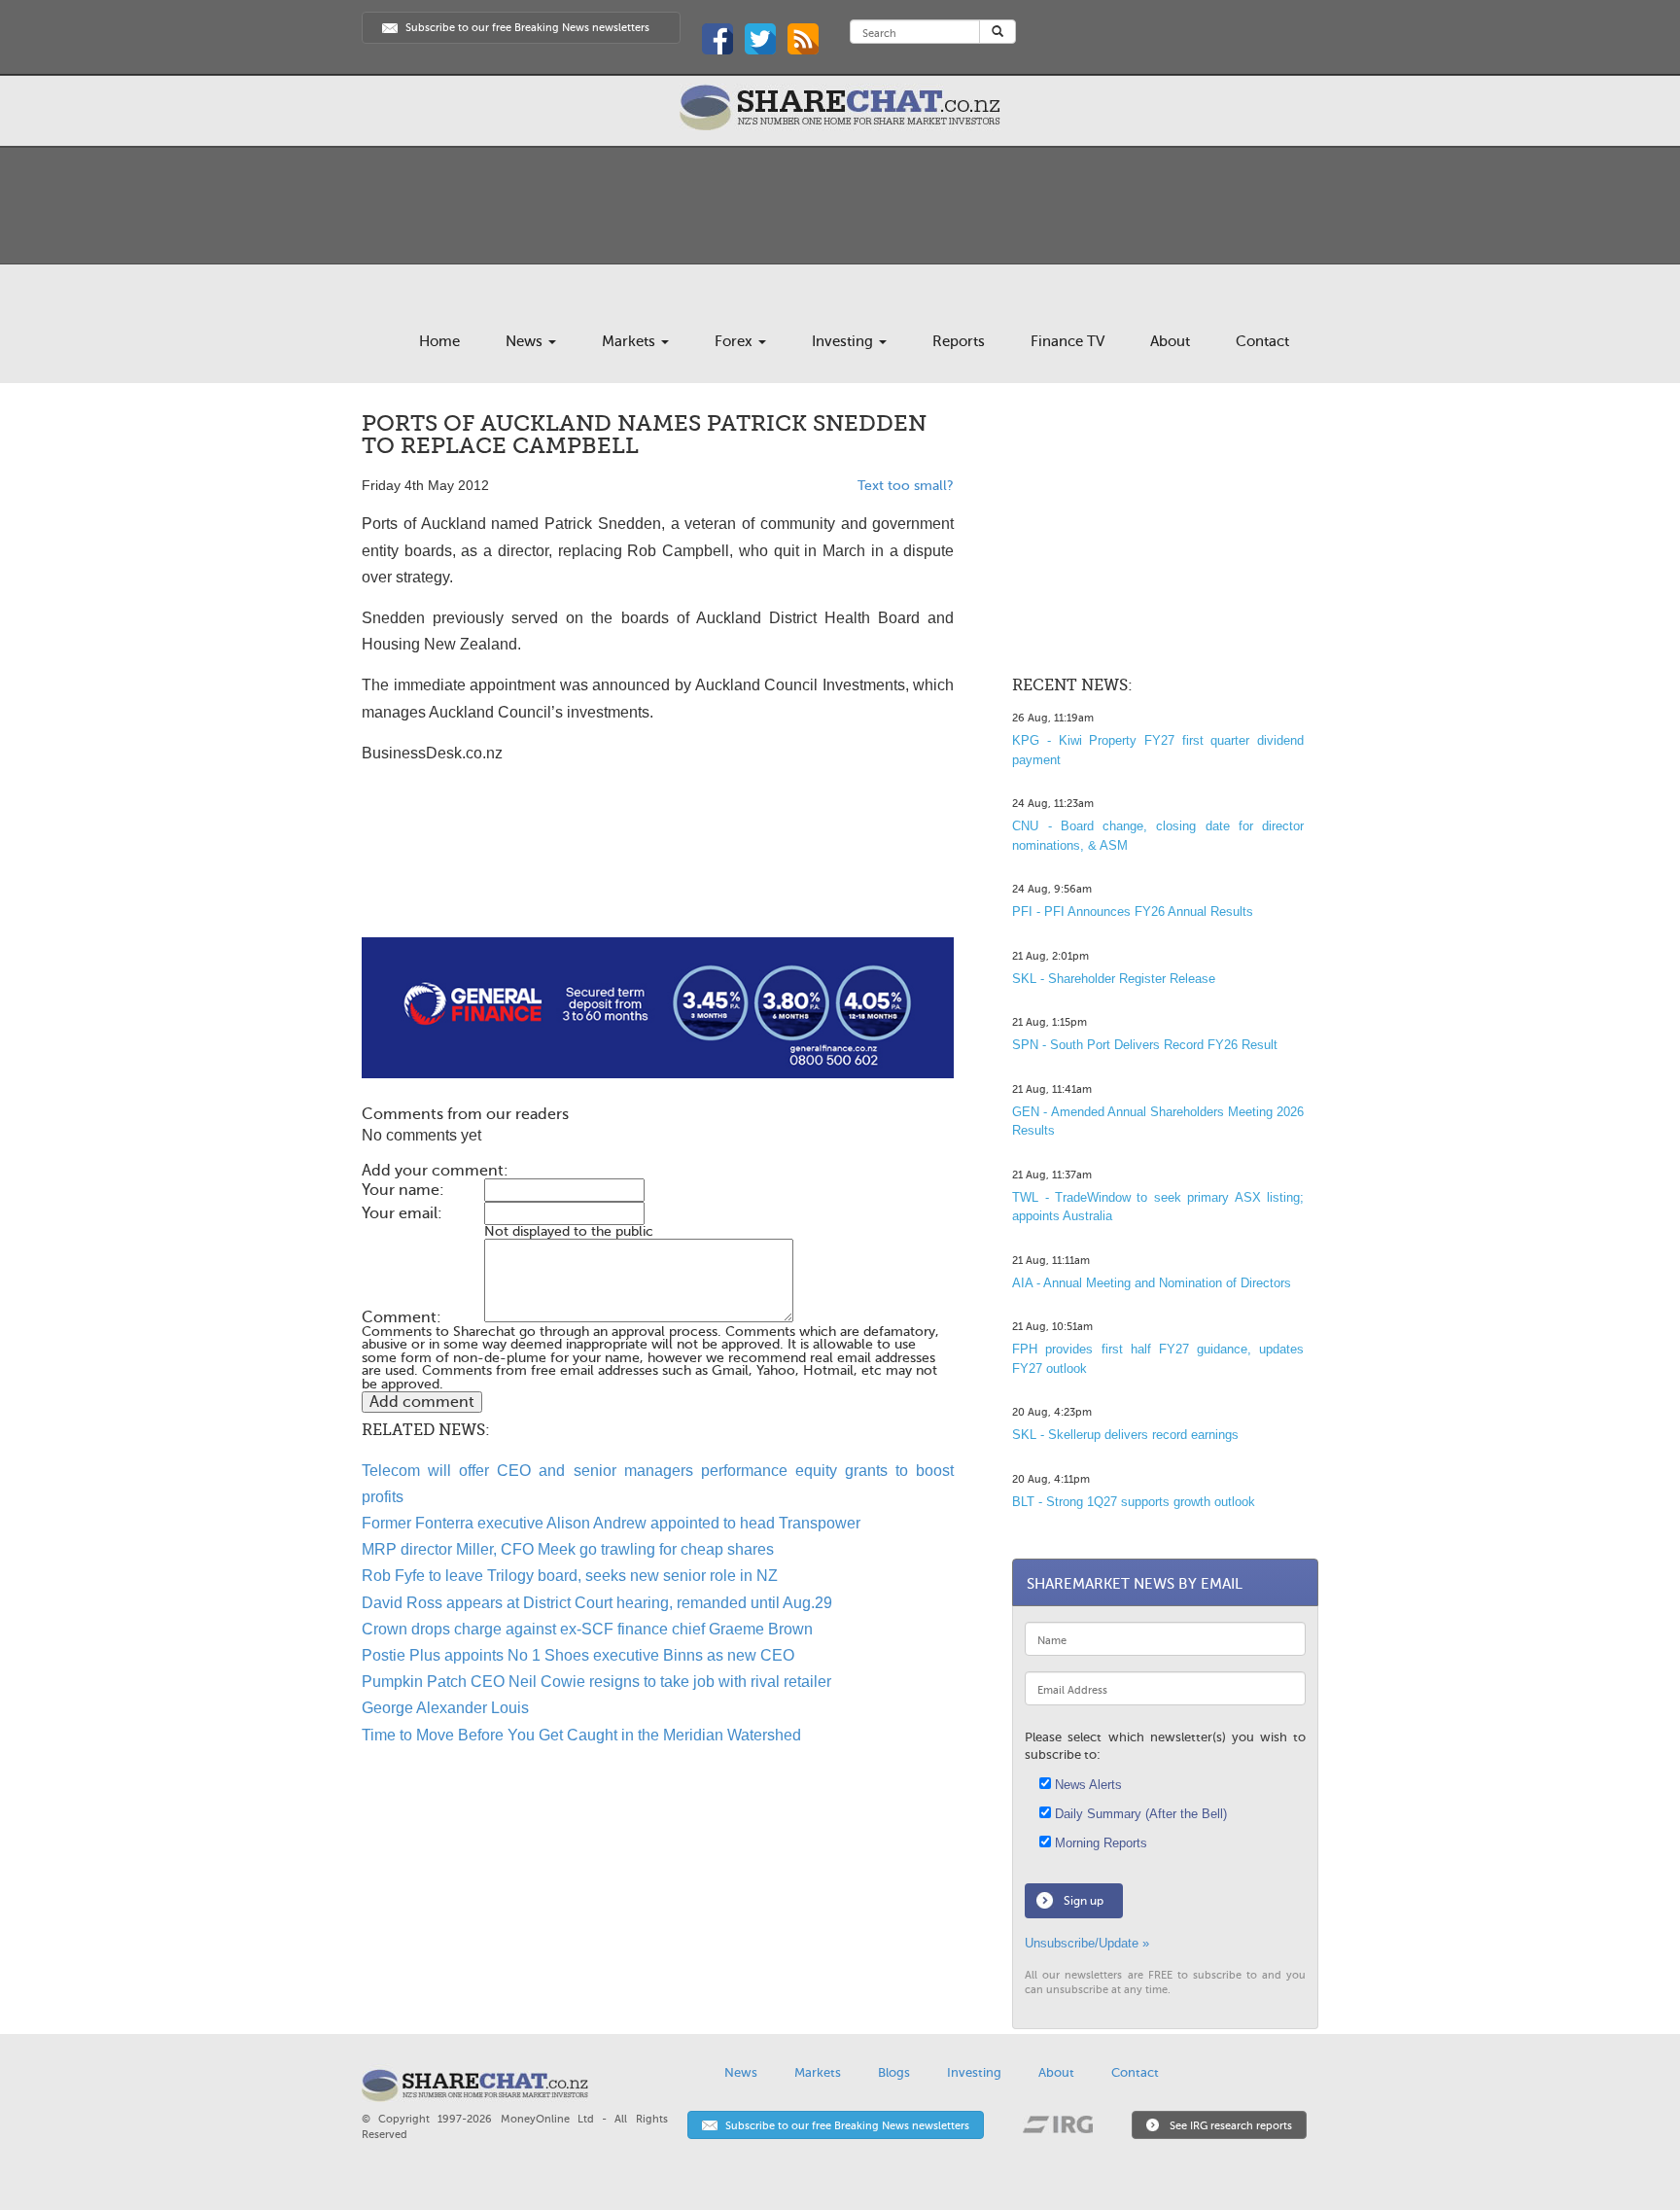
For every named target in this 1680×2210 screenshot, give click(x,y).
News (526, 341)
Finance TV (1067, 341)
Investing (844, 341)
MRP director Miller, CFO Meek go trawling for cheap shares (568, 1549)
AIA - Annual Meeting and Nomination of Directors (1152, 1283)
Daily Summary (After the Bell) (1139, 1814)
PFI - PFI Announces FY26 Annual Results (1133, 912)
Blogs (894, 2072)
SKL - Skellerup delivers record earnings (1125, 1435)
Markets (630, 341)
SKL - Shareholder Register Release (1114, 979)
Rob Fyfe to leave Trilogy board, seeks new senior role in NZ (570, 1576)
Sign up (1084, 1901)
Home (439, 341)
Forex (735, 341)
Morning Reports (1099, 1843)
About (1170, 341)
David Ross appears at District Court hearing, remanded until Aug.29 (597, 1603)
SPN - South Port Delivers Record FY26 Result (1145, 1045)
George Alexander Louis (445, 1708)
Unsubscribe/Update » (1087, 1943)
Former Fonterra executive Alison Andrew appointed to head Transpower (611, 1523)
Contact (1262, 341)
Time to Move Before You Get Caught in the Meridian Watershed (581, 1735)
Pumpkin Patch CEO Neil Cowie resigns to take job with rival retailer (596, 1682)
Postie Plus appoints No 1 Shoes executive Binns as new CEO (578, 1655)
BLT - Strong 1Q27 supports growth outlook (1134, 1502)
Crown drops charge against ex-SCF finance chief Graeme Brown (587, 1629)
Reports (959, 341)
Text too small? (906, 486)
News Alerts (1086, 1785)
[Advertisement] (658, 875)
